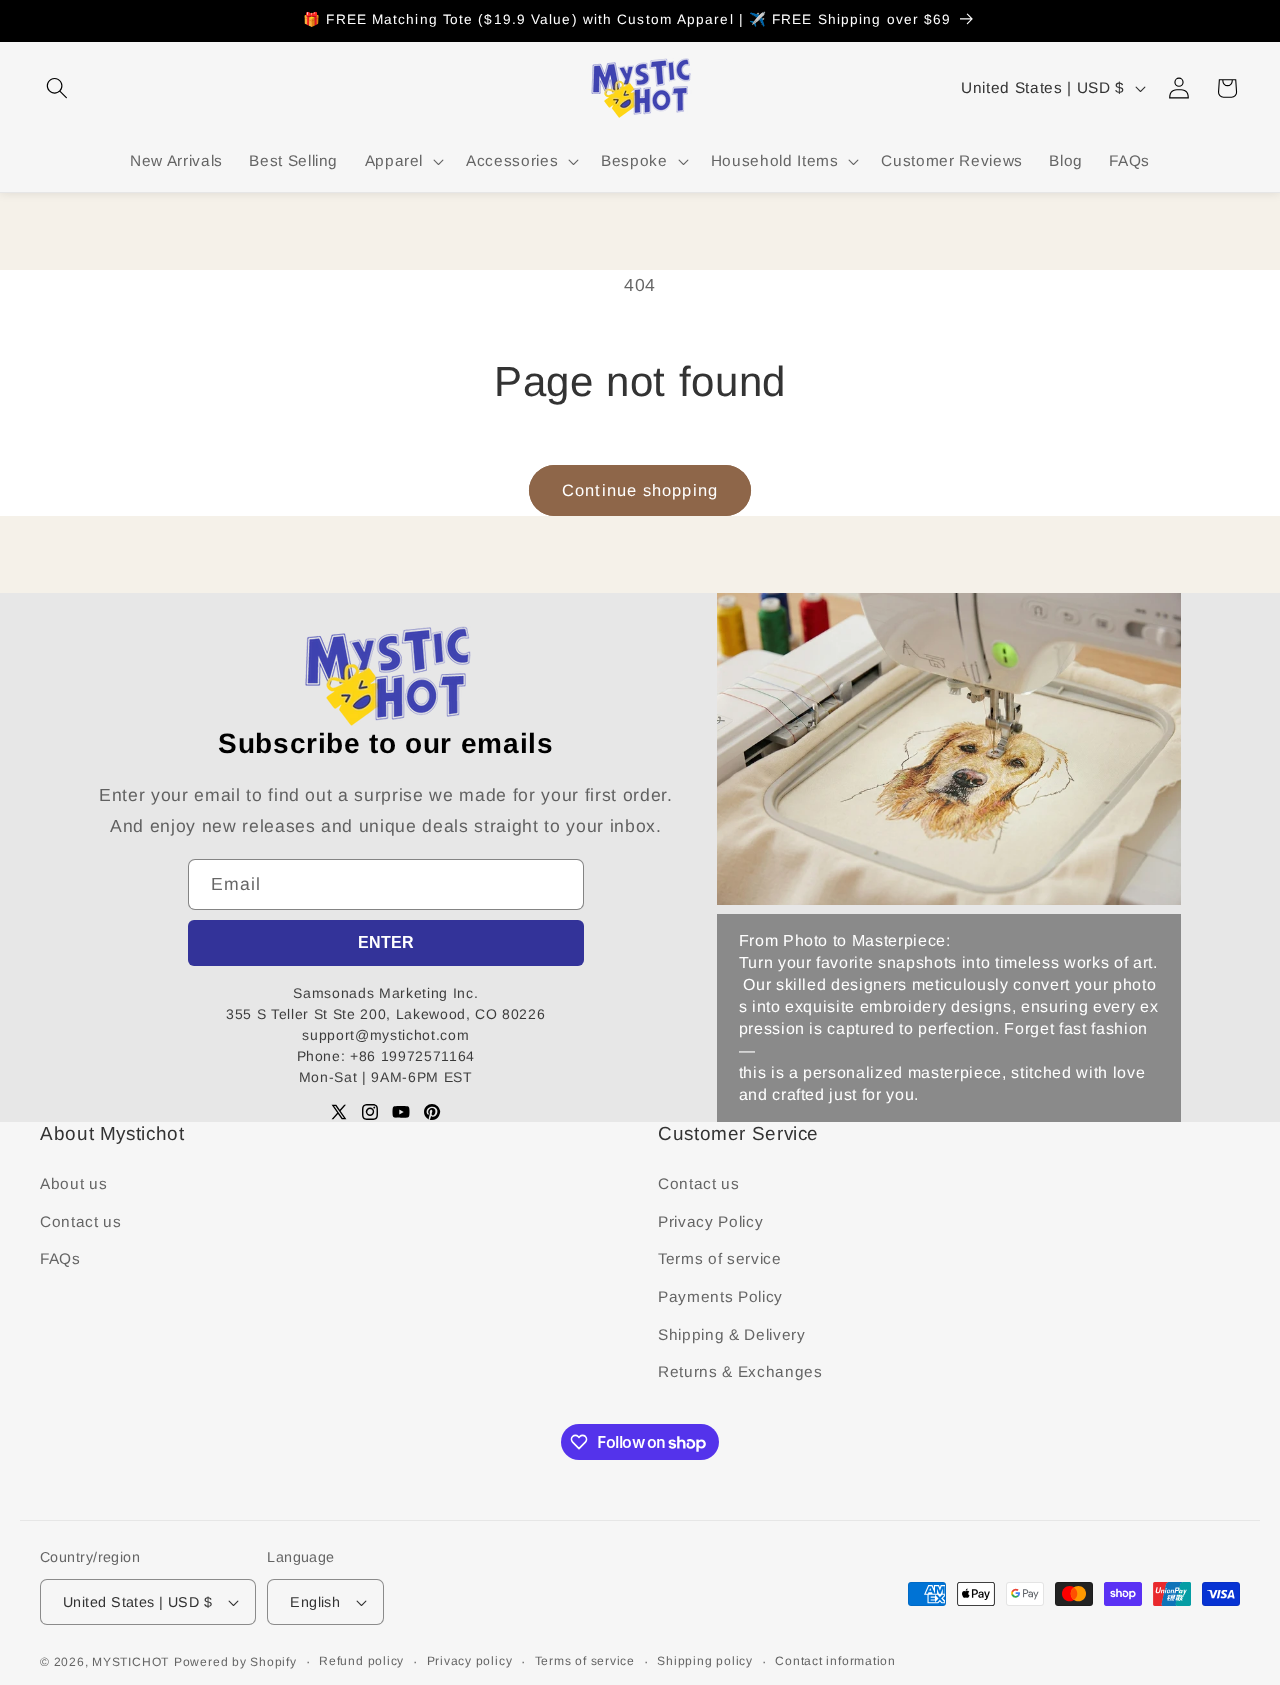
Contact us (81, 1221)
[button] (57, 88)
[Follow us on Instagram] (370, 1112)
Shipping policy (705, 1661)
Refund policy (361, 1661)
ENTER (386, 942)
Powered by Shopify (235, 1662)
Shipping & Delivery (732, 1334)
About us (73, 1183)
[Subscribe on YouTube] (401, 1112)
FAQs (60, 1258)
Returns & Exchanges (740, 1371)
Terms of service (720, 1258)
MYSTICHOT (130, 1662)
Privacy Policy (710, 1221)
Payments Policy (720, 1296)
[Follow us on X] (339, 1112)
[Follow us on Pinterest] (432, 1112)
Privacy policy (470, 1661)
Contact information (835, 1661)
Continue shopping (640, 490)
